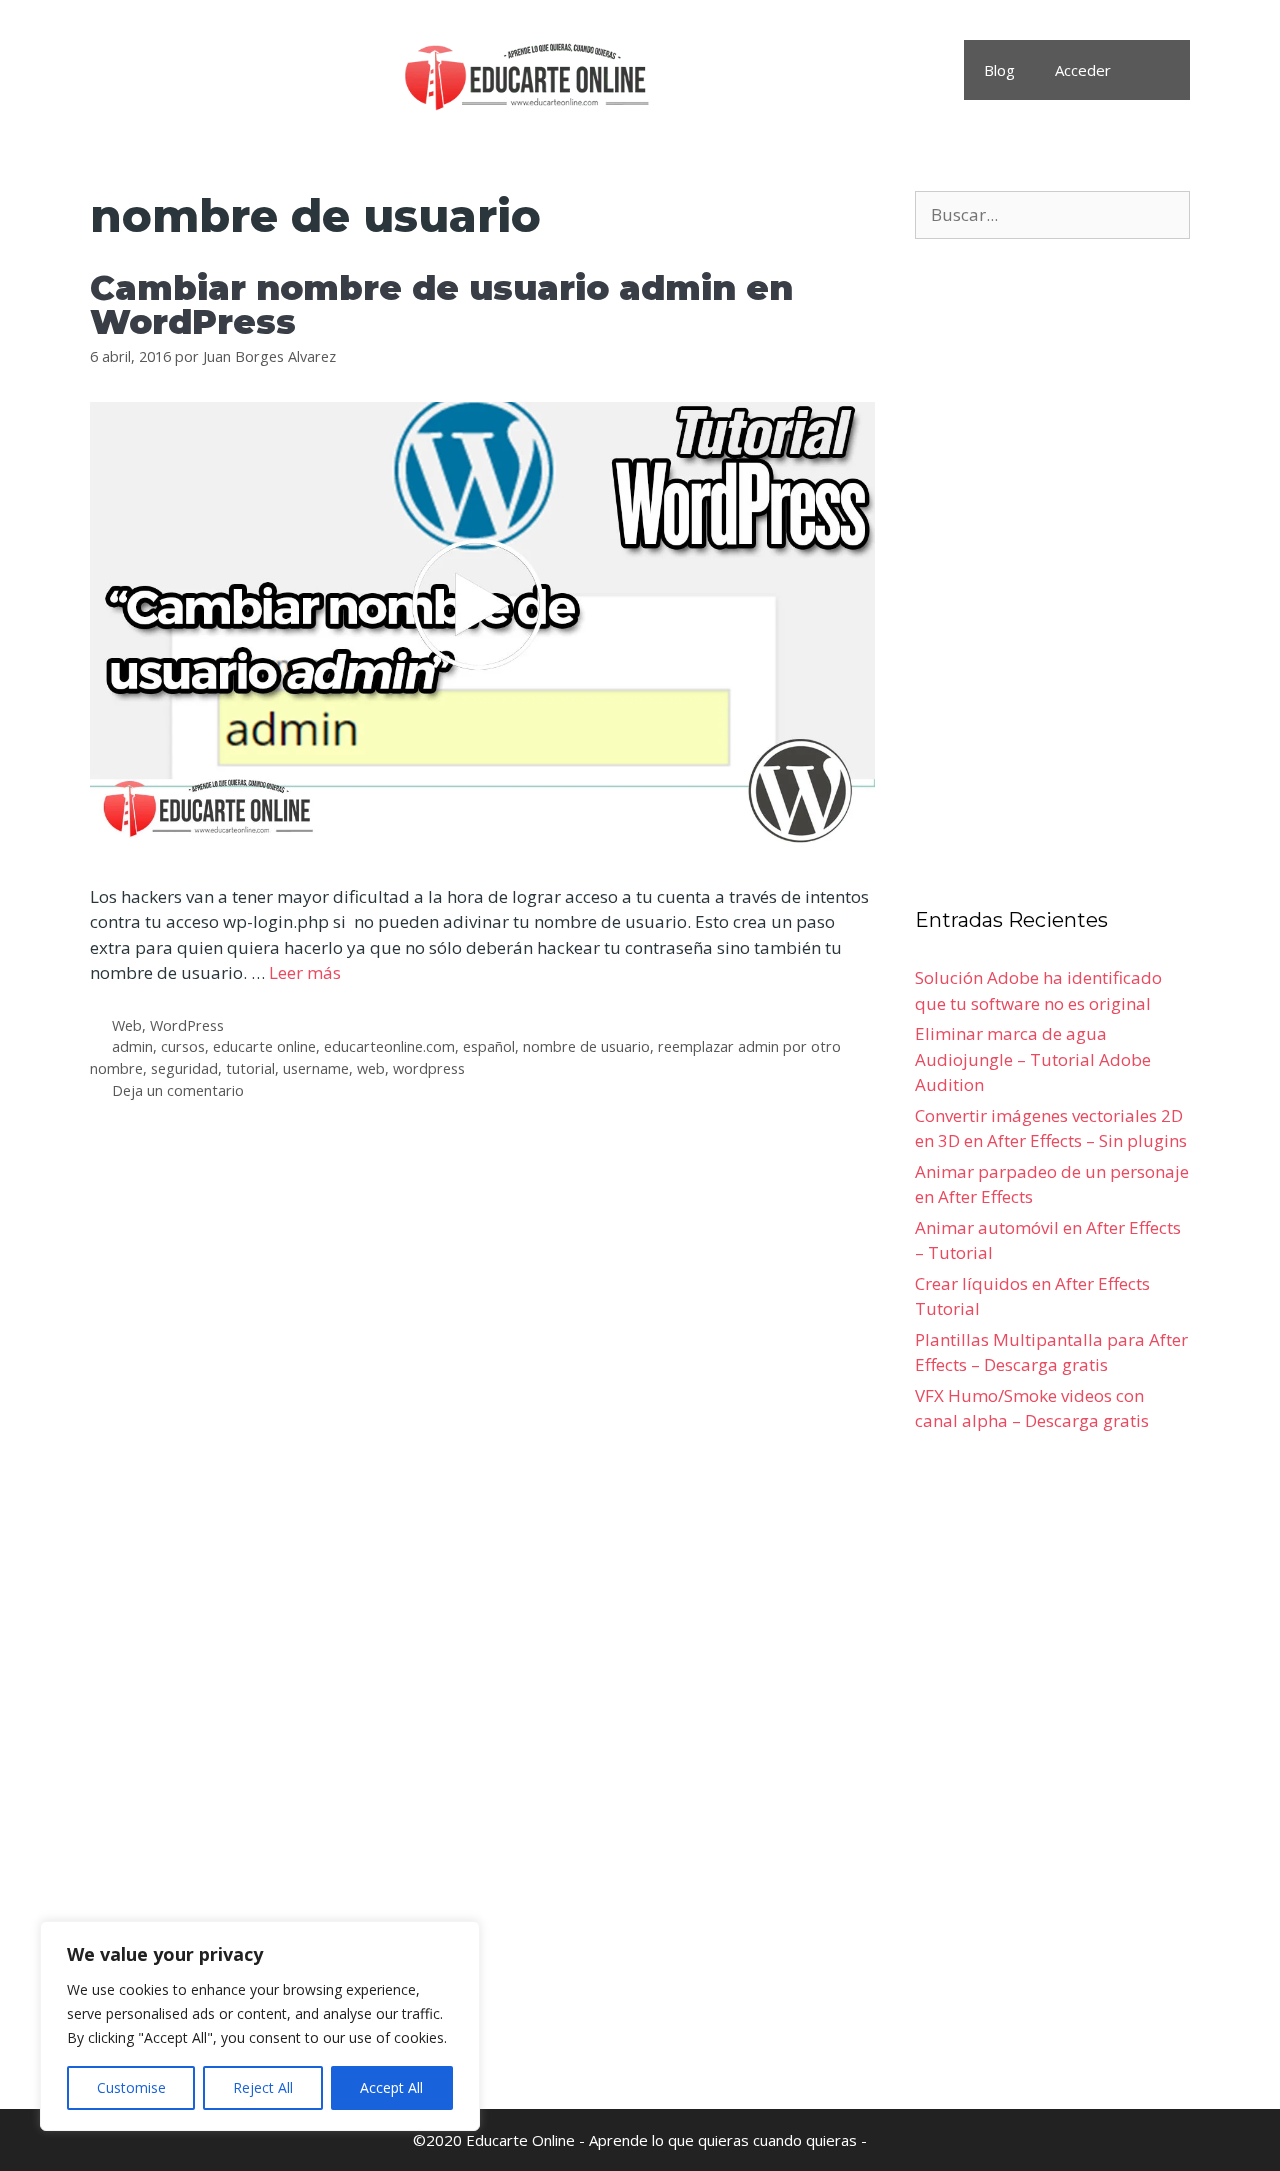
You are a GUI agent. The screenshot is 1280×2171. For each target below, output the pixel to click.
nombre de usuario (586, 1046)
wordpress (429, 1068)
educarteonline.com (389, 1046)
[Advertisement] (482, 1400)
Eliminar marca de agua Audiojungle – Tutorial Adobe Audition (1033, 1059)
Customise (131, 2087)
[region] (260, 2026)
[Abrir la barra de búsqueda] (1160, 70)
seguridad (184, 1068)
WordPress (187, 1025)
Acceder (1083, 70)
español (489, 1046)
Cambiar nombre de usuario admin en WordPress (441, 305)
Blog (999, 70)
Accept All (391, 2087)
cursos (183, 1046)
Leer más (305, 972)
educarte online (264, 1046)
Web (127, 1025)
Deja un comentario (178, 1090)
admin (132, 1046)
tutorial (250, 1068)
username (316, 1068)
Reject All (263, 2087)
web (371, 1068)
